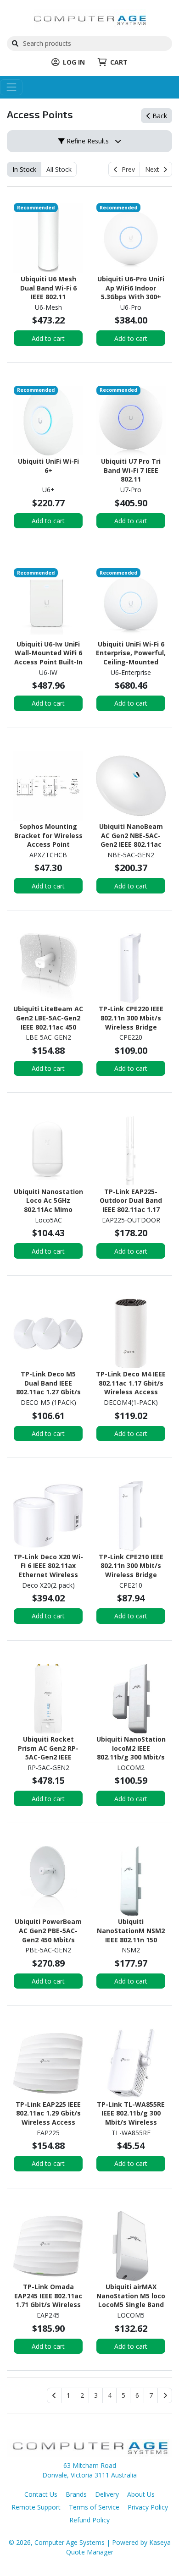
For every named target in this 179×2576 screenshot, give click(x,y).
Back (159, 116)
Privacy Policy (148, 2507)
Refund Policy (89, 2520)
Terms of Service (94, 2507)
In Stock (24, 169)
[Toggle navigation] (11, 87)
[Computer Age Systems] (90, 19)
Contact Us (41, 2494)
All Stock (59, 169)
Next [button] (154, 169)
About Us (141, 2494)
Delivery (107, 2494)
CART (119, 62)
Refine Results (87, 141)
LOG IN (74, 62)
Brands (76, 2494)
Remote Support (36, 2507)
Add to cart (48, 338)
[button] (68, 2395)
